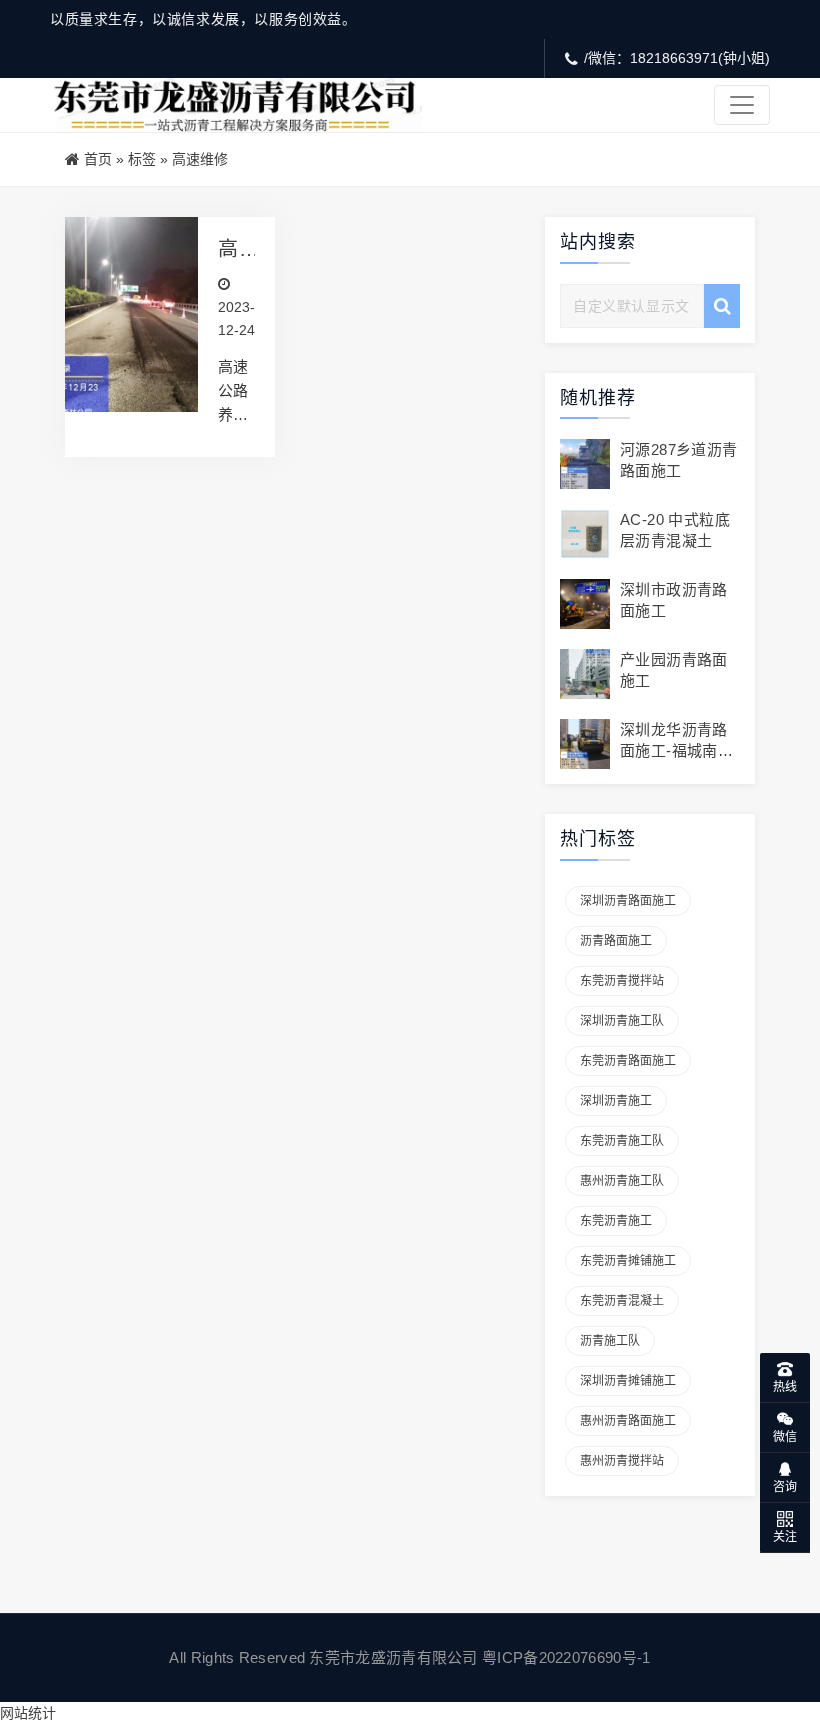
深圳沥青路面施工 (628, 901)
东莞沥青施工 (616, 1221)
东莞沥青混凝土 (622, 1301)
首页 (98, 159)
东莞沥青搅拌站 (622, 981)
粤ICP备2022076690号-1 (566, 1657)
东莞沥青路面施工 (628, 1061)
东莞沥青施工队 (622, 1141)
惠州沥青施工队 (622, 1181)
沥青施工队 (610, 1341)
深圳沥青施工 (616, 1101)
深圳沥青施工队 (622, 1021)
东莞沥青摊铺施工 (628, 1261)
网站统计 (28, 1713)
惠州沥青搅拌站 (622, 1461)
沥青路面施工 (616, 941)
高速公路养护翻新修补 (228, 249)
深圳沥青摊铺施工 (628, 1381)
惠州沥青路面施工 (628, 1421)
